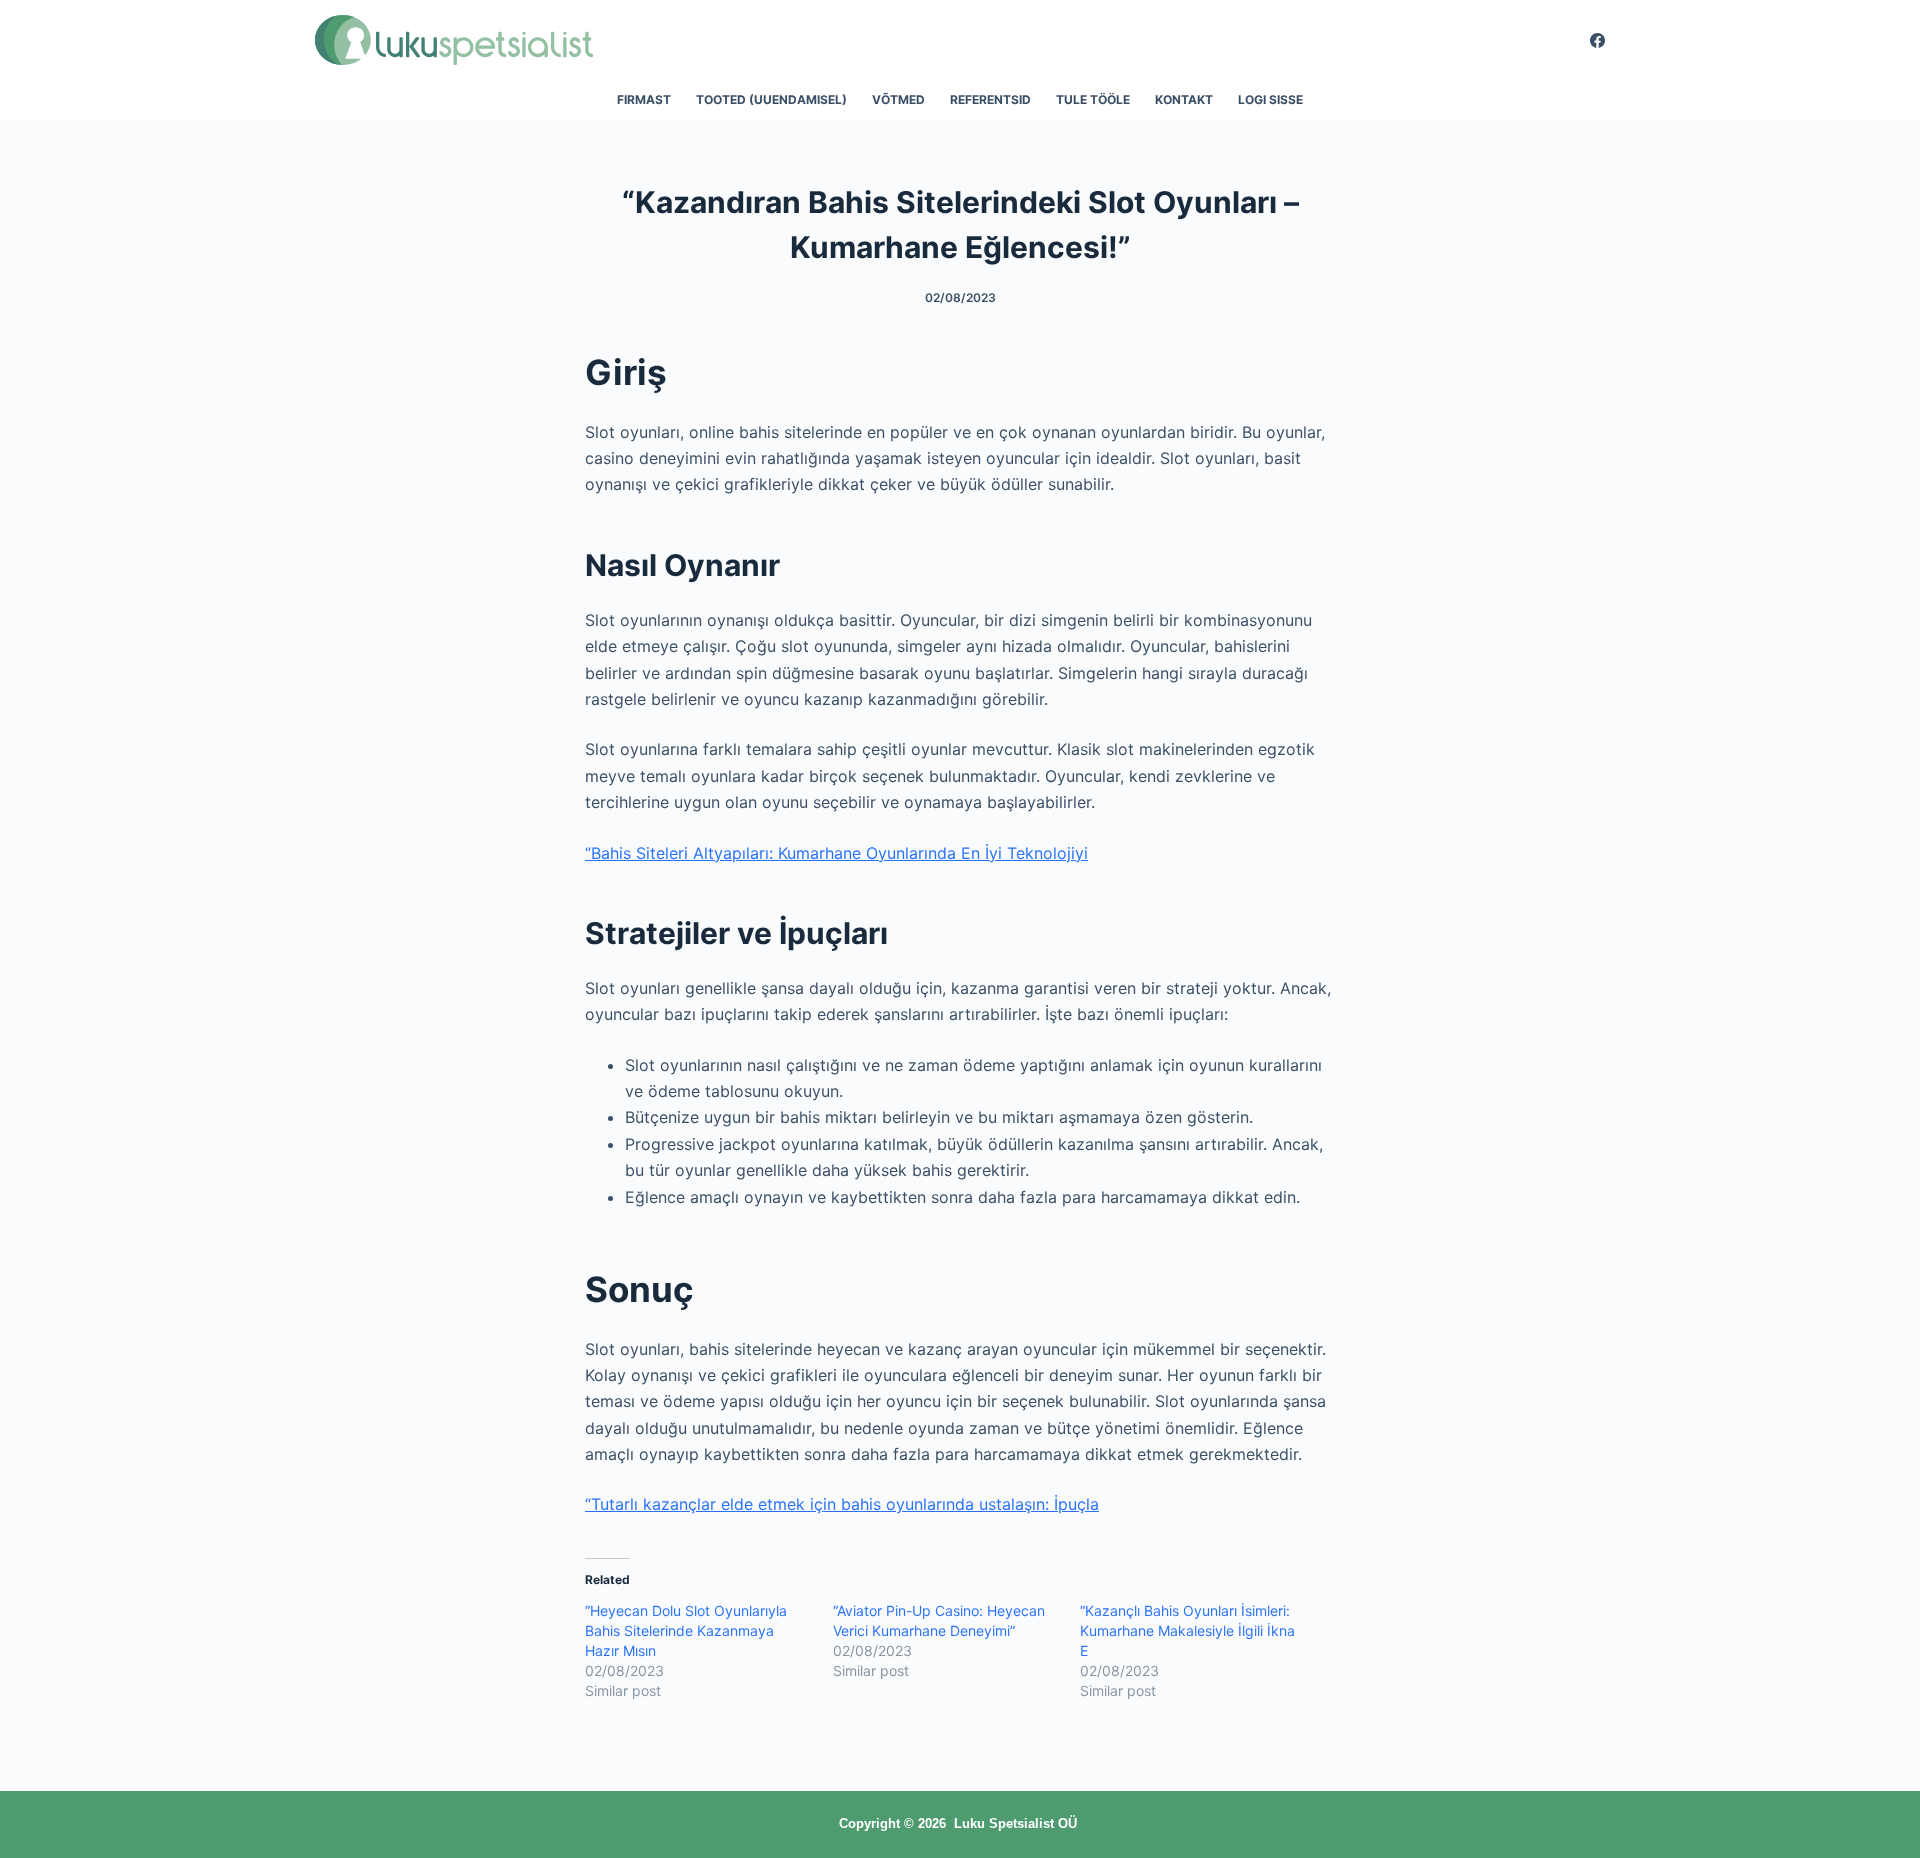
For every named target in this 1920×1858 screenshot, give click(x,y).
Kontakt (1184, 99)
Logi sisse (1270, 99)
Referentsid (990, 99)
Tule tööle (1093, 99)
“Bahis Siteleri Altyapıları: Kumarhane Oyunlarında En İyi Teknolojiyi (836, 853)
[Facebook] (1597, 40)
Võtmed (898, 99)
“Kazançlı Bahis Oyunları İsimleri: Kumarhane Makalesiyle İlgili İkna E (1187, 1630)
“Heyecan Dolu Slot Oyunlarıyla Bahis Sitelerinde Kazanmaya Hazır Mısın (686, 1630)
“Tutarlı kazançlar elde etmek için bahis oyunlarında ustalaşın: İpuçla (842, 1504)
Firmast (644, 99)
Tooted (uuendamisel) (771, 99)
